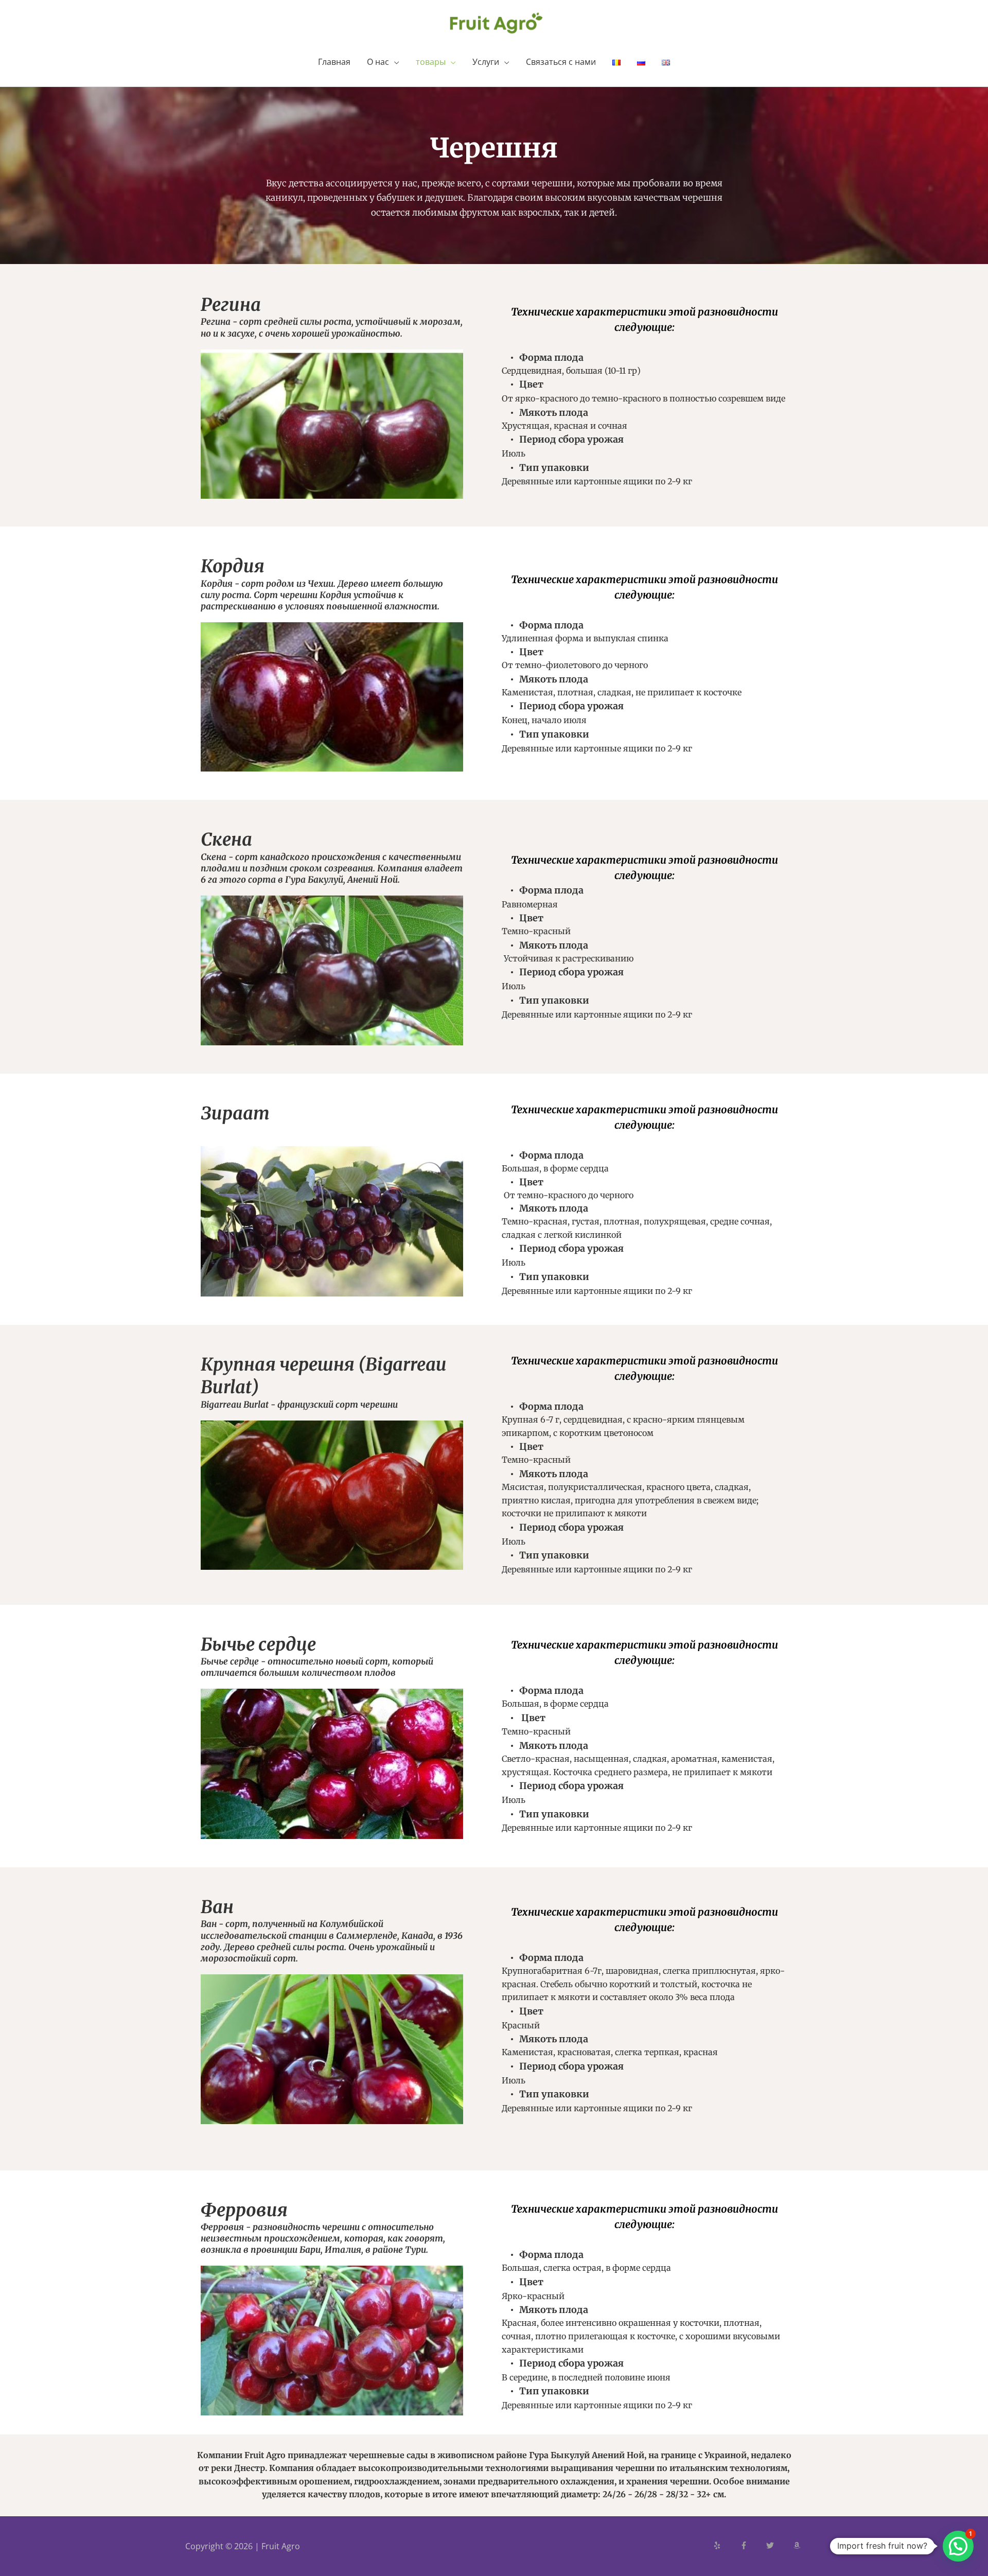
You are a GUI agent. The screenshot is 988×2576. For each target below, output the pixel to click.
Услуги (486, 62)
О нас (378, 62)
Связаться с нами (561, 62)
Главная (334, 62)
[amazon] (798, 2545)
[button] (958, 2546)
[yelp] (726, 2545)
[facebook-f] (752, 2545)
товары (431, 62)
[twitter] (779, 2545)
